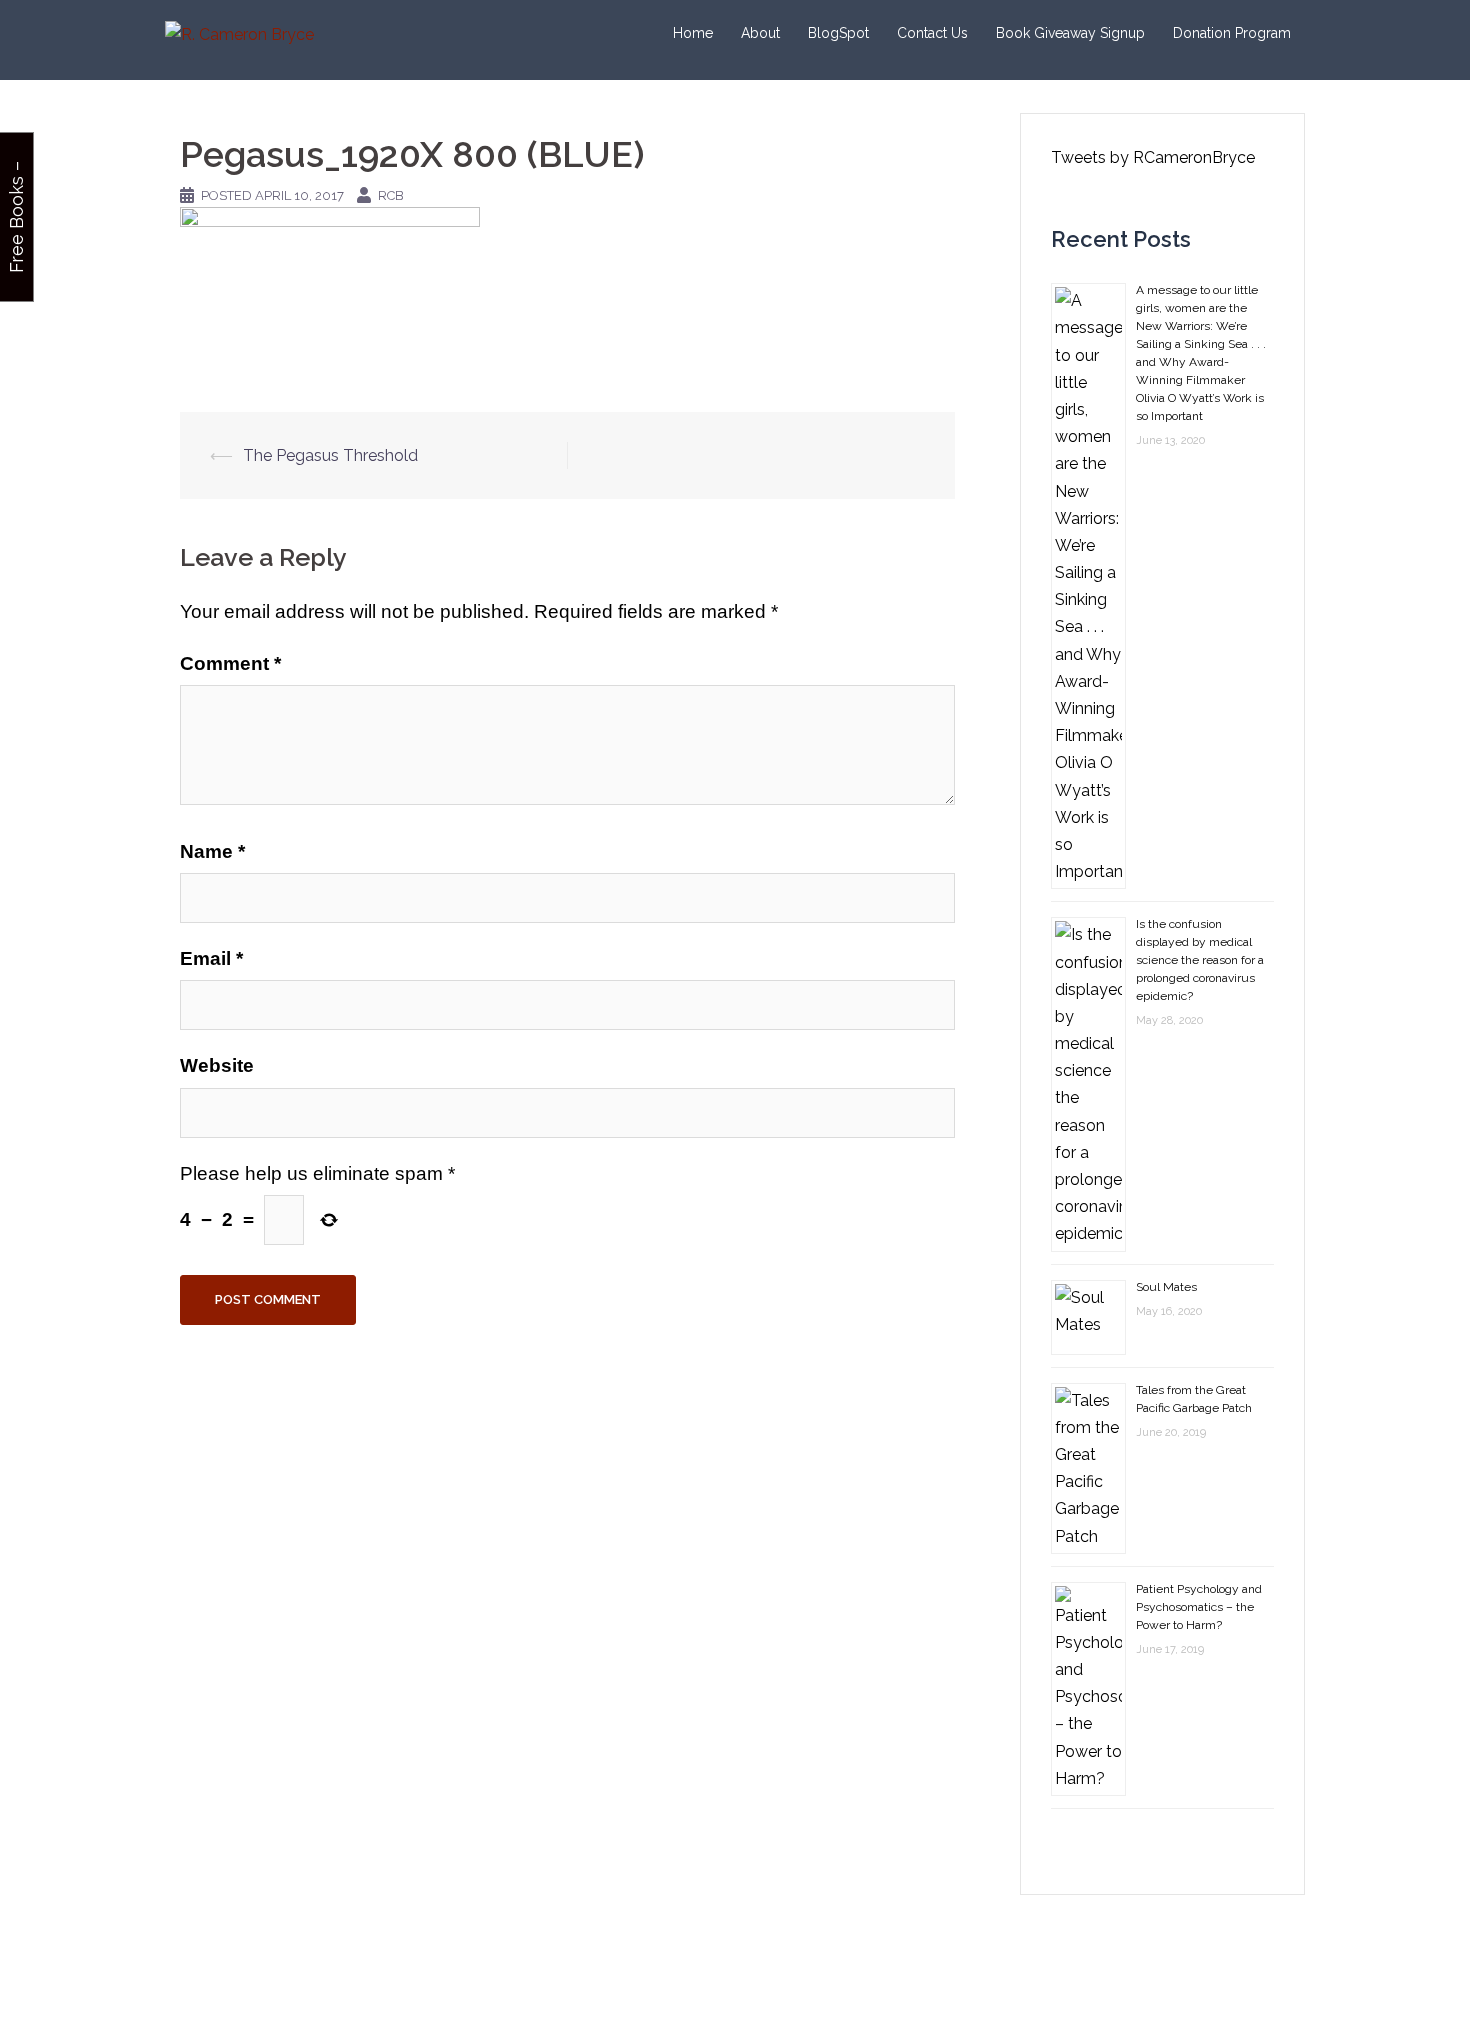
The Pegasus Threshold (330, 455)
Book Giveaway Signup (1070, 33)
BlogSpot (838, 33)
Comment (230, 663)
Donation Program (1232, 33)
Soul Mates (1166, 1287)
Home (693, 33)
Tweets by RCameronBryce (1153, 157)
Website (217, 1065)
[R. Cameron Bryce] (239, 33)
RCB (391, 195)
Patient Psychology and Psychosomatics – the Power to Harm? (1199, 1607)
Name (212, 851)
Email (211, 958)
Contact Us (932, 33)
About (760, 33)
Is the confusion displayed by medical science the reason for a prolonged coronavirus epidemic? (1200, 960)
